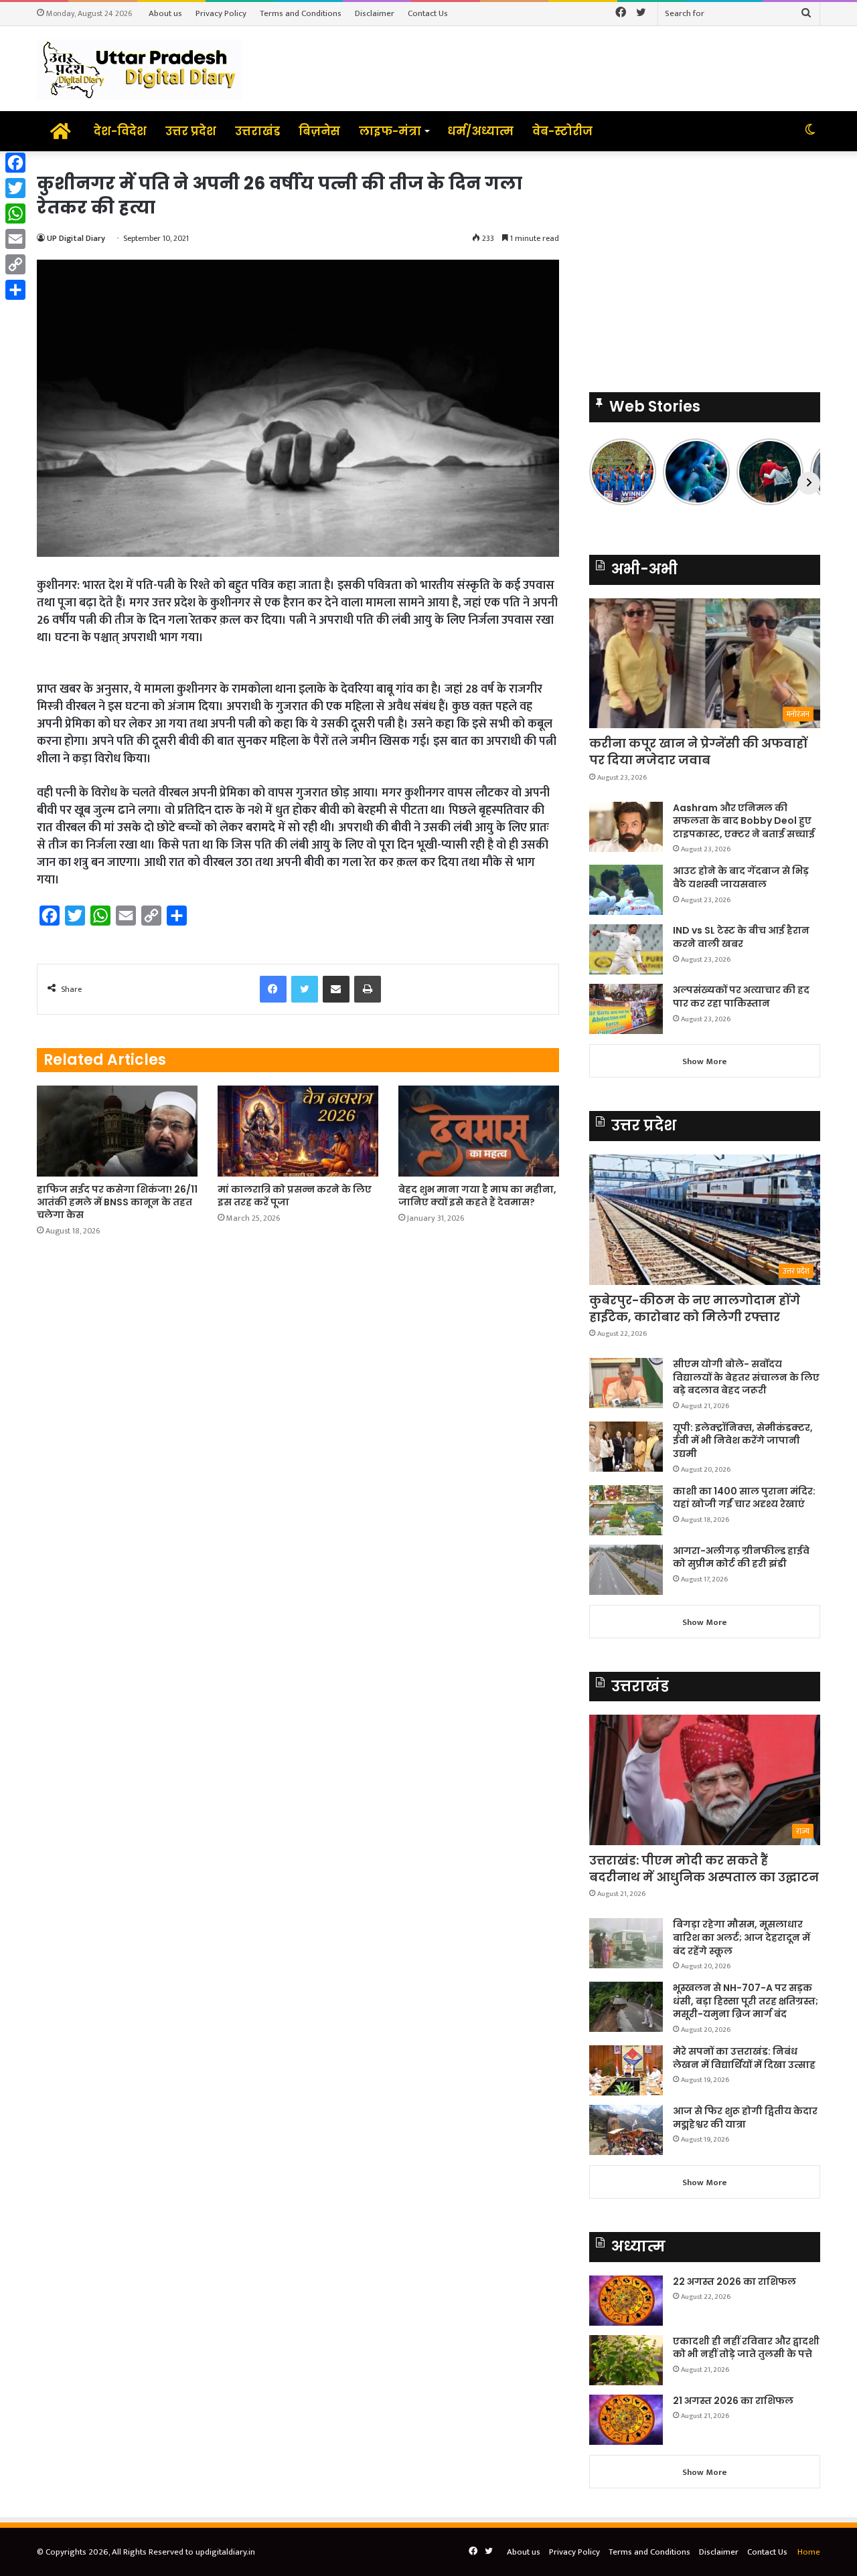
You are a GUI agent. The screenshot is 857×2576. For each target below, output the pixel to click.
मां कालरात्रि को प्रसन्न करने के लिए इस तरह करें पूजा (295, 1196)
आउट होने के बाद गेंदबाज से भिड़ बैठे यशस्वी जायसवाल (741, 877)
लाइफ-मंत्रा (390, 131)
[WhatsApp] (15, 213)
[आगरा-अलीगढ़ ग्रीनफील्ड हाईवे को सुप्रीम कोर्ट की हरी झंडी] (626, 1570)
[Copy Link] (15, 264)
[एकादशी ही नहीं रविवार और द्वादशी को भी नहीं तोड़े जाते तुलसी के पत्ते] (626, 2360)
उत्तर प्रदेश (191, 131)
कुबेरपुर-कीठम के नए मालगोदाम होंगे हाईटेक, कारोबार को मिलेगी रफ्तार (695, 1308)
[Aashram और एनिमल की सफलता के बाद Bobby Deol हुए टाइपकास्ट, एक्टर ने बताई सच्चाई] (626, 827)
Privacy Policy (221, 13)
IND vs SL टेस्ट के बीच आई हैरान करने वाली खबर (741, 937)
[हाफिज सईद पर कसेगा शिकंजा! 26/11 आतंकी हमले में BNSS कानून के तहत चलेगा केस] (117, 1131)
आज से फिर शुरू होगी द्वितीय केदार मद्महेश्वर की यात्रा (745, 2118)
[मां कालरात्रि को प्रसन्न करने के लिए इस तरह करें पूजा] (298, 1131)
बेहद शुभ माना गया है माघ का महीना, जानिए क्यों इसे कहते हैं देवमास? (477, 1196)
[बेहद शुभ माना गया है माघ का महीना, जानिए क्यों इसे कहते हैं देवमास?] (479, 1131)
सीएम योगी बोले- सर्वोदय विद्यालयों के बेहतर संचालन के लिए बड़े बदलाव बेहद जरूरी (746, 1377)
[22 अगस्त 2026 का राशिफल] (626, 2301)
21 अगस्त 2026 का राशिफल (733, 2401)
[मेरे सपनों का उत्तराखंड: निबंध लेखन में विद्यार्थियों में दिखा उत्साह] (626, 2070)
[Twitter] (15, 188)
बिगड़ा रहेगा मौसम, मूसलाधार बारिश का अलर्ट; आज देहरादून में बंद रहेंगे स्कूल (742, 1937)
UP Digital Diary (76, 238)
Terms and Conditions (301, 13)
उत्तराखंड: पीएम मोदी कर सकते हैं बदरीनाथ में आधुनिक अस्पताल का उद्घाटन (704, 1869)
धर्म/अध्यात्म (480, 131)
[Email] (15, 239)
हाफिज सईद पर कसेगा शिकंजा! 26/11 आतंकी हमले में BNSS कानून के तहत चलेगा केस (117, 1202)
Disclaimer (375, 13)
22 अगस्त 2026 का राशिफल (734, 2282)
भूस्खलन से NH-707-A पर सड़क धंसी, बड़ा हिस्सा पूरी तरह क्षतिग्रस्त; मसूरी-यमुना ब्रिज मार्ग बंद (746, 2001)
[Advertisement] (705, 265)
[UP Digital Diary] (139, 69)
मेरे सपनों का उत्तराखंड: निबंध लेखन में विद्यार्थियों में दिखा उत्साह (744, 2058)
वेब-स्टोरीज (562, 131)
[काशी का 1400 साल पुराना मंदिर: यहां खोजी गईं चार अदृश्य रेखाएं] (626, 1510)
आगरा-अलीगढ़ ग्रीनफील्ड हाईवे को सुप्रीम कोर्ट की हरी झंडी (741, 1557)
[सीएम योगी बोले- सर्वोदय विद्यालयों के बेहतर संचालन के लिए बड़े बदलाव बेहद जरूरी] (626, 1383)
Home (809, 2552)
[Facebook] (15, 163)
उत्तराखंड (257, 131)
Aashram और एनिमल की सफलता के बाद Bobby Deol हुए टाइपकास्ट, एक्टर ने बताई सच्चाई (744, 821)
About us (165, 13)
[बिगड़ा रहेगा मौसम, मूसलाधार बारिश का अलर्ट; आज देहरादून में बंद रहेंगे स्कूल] (626, 1943)
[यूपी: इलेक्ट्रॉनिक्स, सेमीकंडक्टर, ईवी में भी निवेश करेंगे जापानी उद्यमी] (626, 1447)
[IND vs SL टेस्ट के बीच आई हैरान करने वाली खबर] (626, 949)
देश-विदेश (120, 131)
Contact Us (428, 13)
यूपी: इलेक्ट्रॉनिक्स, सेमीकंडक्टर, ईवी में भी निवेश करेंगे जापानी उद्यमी (743, 1441)
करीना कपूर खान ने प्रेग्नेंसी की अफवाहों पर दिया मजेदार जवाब (698, 752)
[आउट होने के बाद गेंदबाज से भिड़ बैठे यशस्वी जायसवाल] (626, 890)
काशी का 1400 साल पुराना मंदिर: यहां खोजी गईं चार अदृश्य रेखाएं (744, 1498)
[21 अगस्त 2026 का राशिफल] (626, 2420)
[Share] (15, 290)
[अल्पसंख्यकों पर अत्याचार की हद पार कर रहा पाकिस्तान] (626, 1009)
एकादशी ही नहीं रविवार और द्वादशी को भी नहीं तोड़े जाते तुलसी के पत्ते (746, 2348)
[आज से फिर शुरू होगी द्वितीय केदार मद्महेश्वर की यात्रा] (626, 2130)
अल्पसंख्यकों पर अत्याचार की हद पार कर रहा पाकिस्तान (741, 997)
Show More (705, 1061)
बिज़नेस (319, 131)
